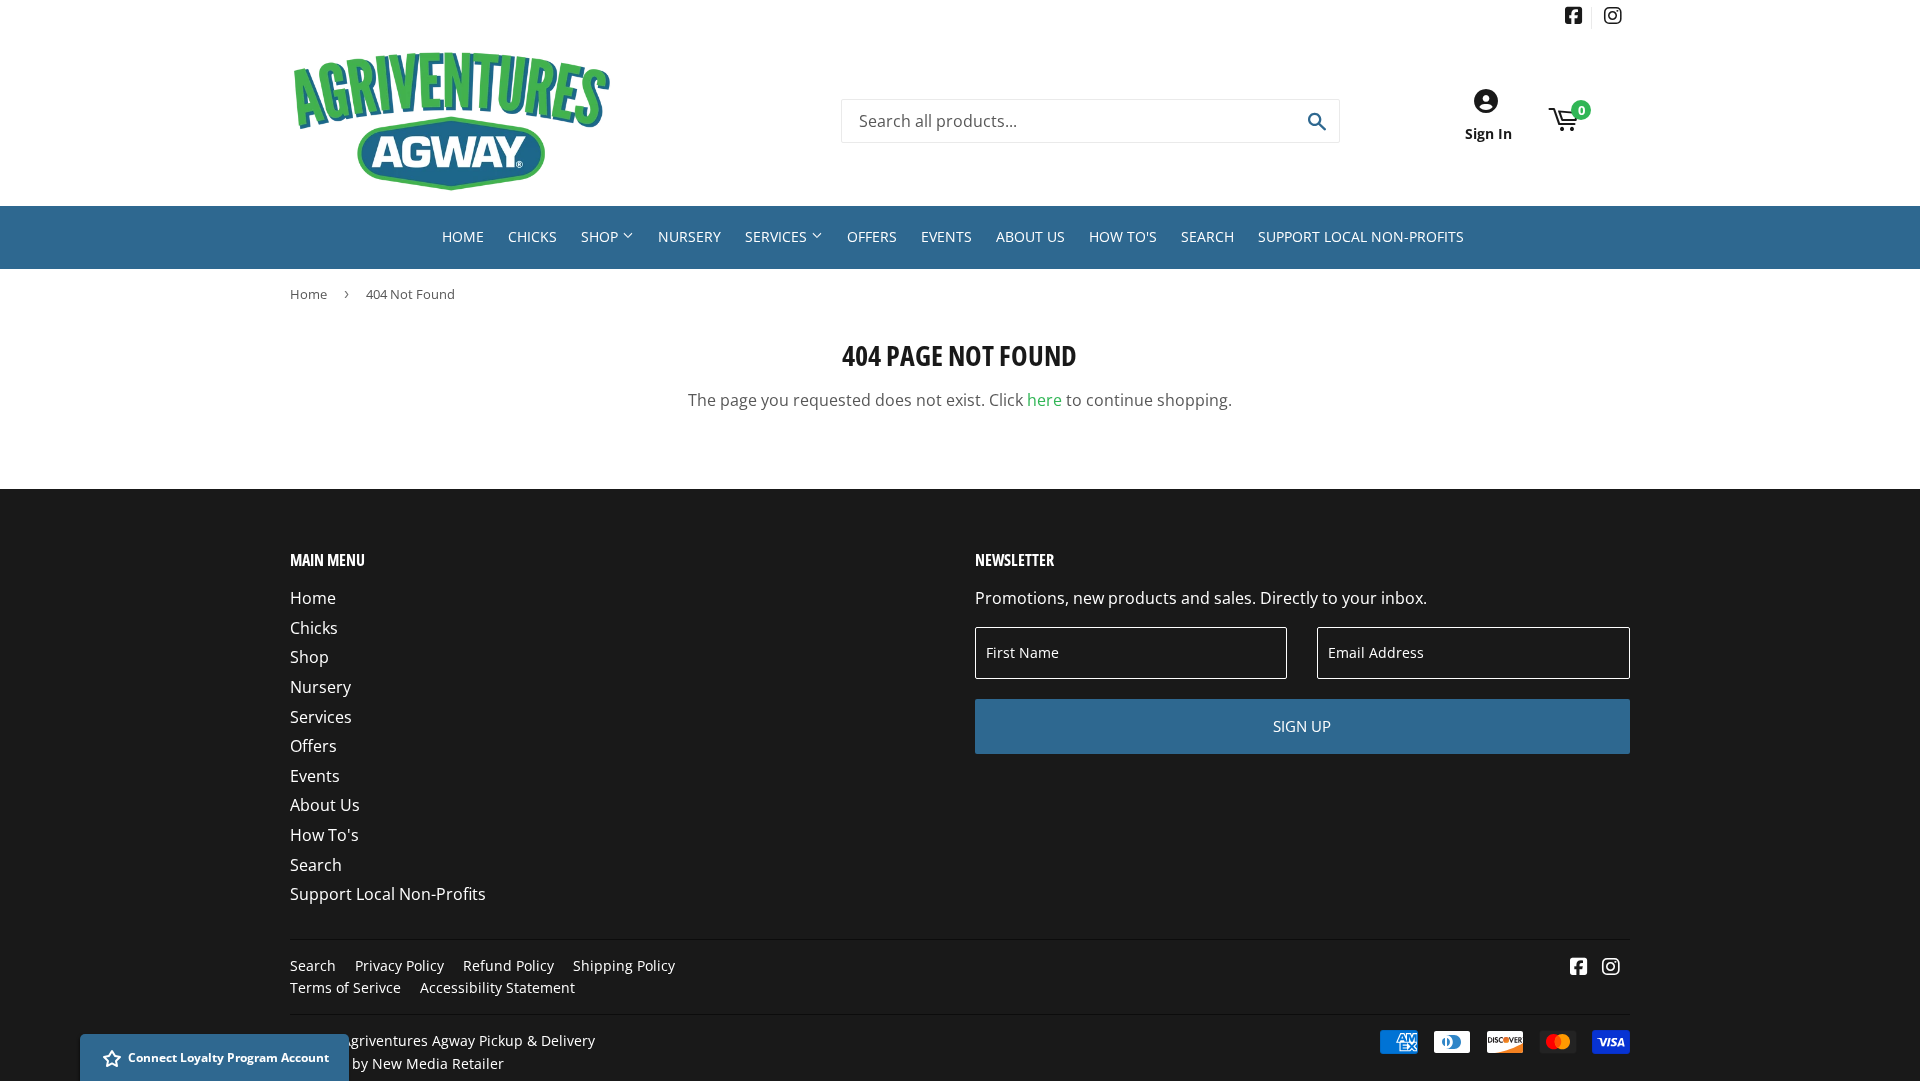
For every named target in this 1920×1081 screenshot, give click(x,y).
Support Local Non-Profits (1361, 236)
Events (946, 236)
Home (463, 236)
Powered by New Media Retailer (397, 1063)
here (1044, 400)
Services (778, 236)
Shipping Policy (624, 965)
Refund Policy (508, 965)
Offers (872, 236)
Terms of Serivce (345, 987)
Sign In (1488, 133)
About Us (1030, 236)
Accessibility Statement (497, 987)
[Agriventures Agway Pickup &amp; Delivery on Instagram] (1613, 17)
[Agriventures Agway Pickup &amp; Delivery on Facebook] (1574, 17)
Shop (601, 236)
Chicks (532, 236)
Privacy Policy (399, 965)
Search (1207, 236)
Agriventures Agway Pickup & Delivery (468, 1040)
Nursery (689, 236)
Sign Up (1302, 726)
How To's (1123, 236)
